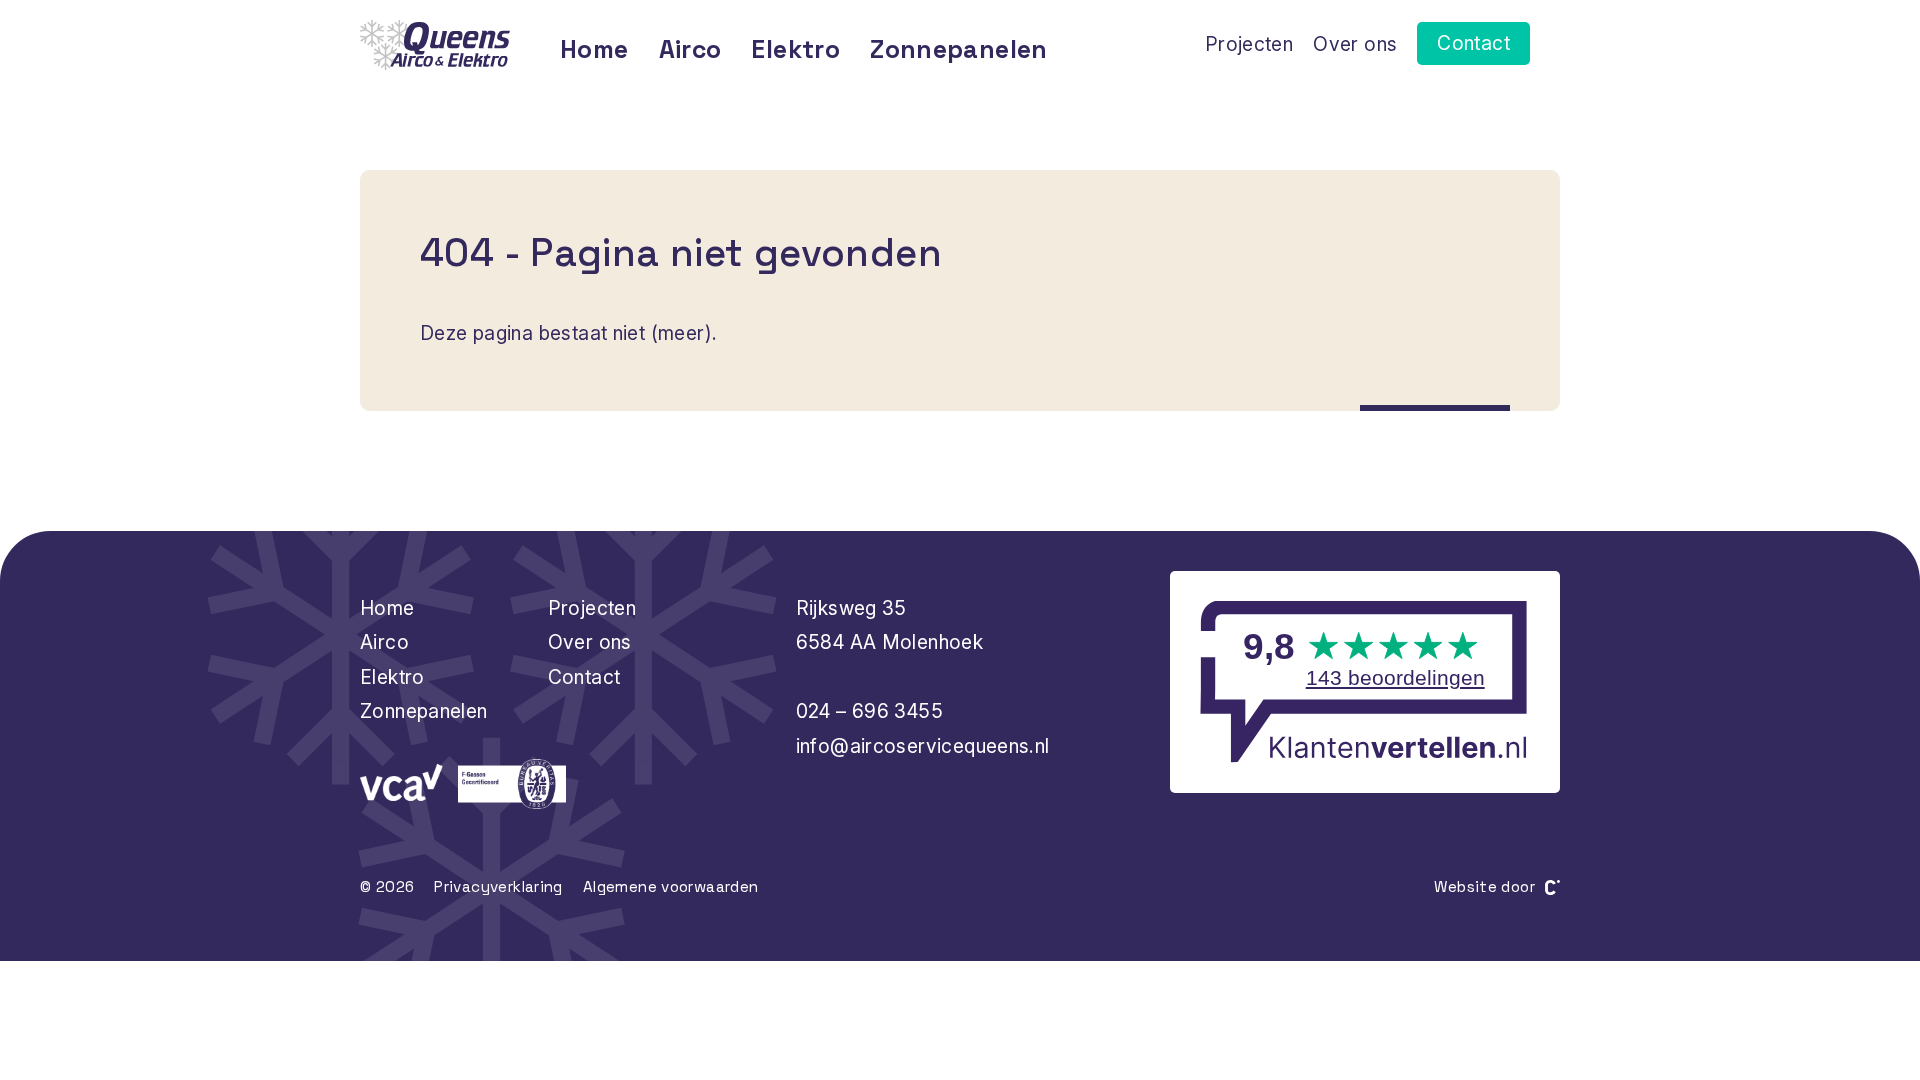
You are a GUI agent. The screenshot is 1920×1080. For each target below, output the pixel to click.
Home (594, 49)
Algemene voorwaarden (671, 886)
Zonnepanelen (959, 49)
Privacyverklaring (498, 886)
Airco (690, 49)
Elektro (795, 49)
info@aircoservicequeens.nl (923, 746)
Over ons (1355, 44)
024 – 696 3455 (869, 711)
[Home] (435, 45)
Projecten (1249, 44)
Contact (1473, 43)
